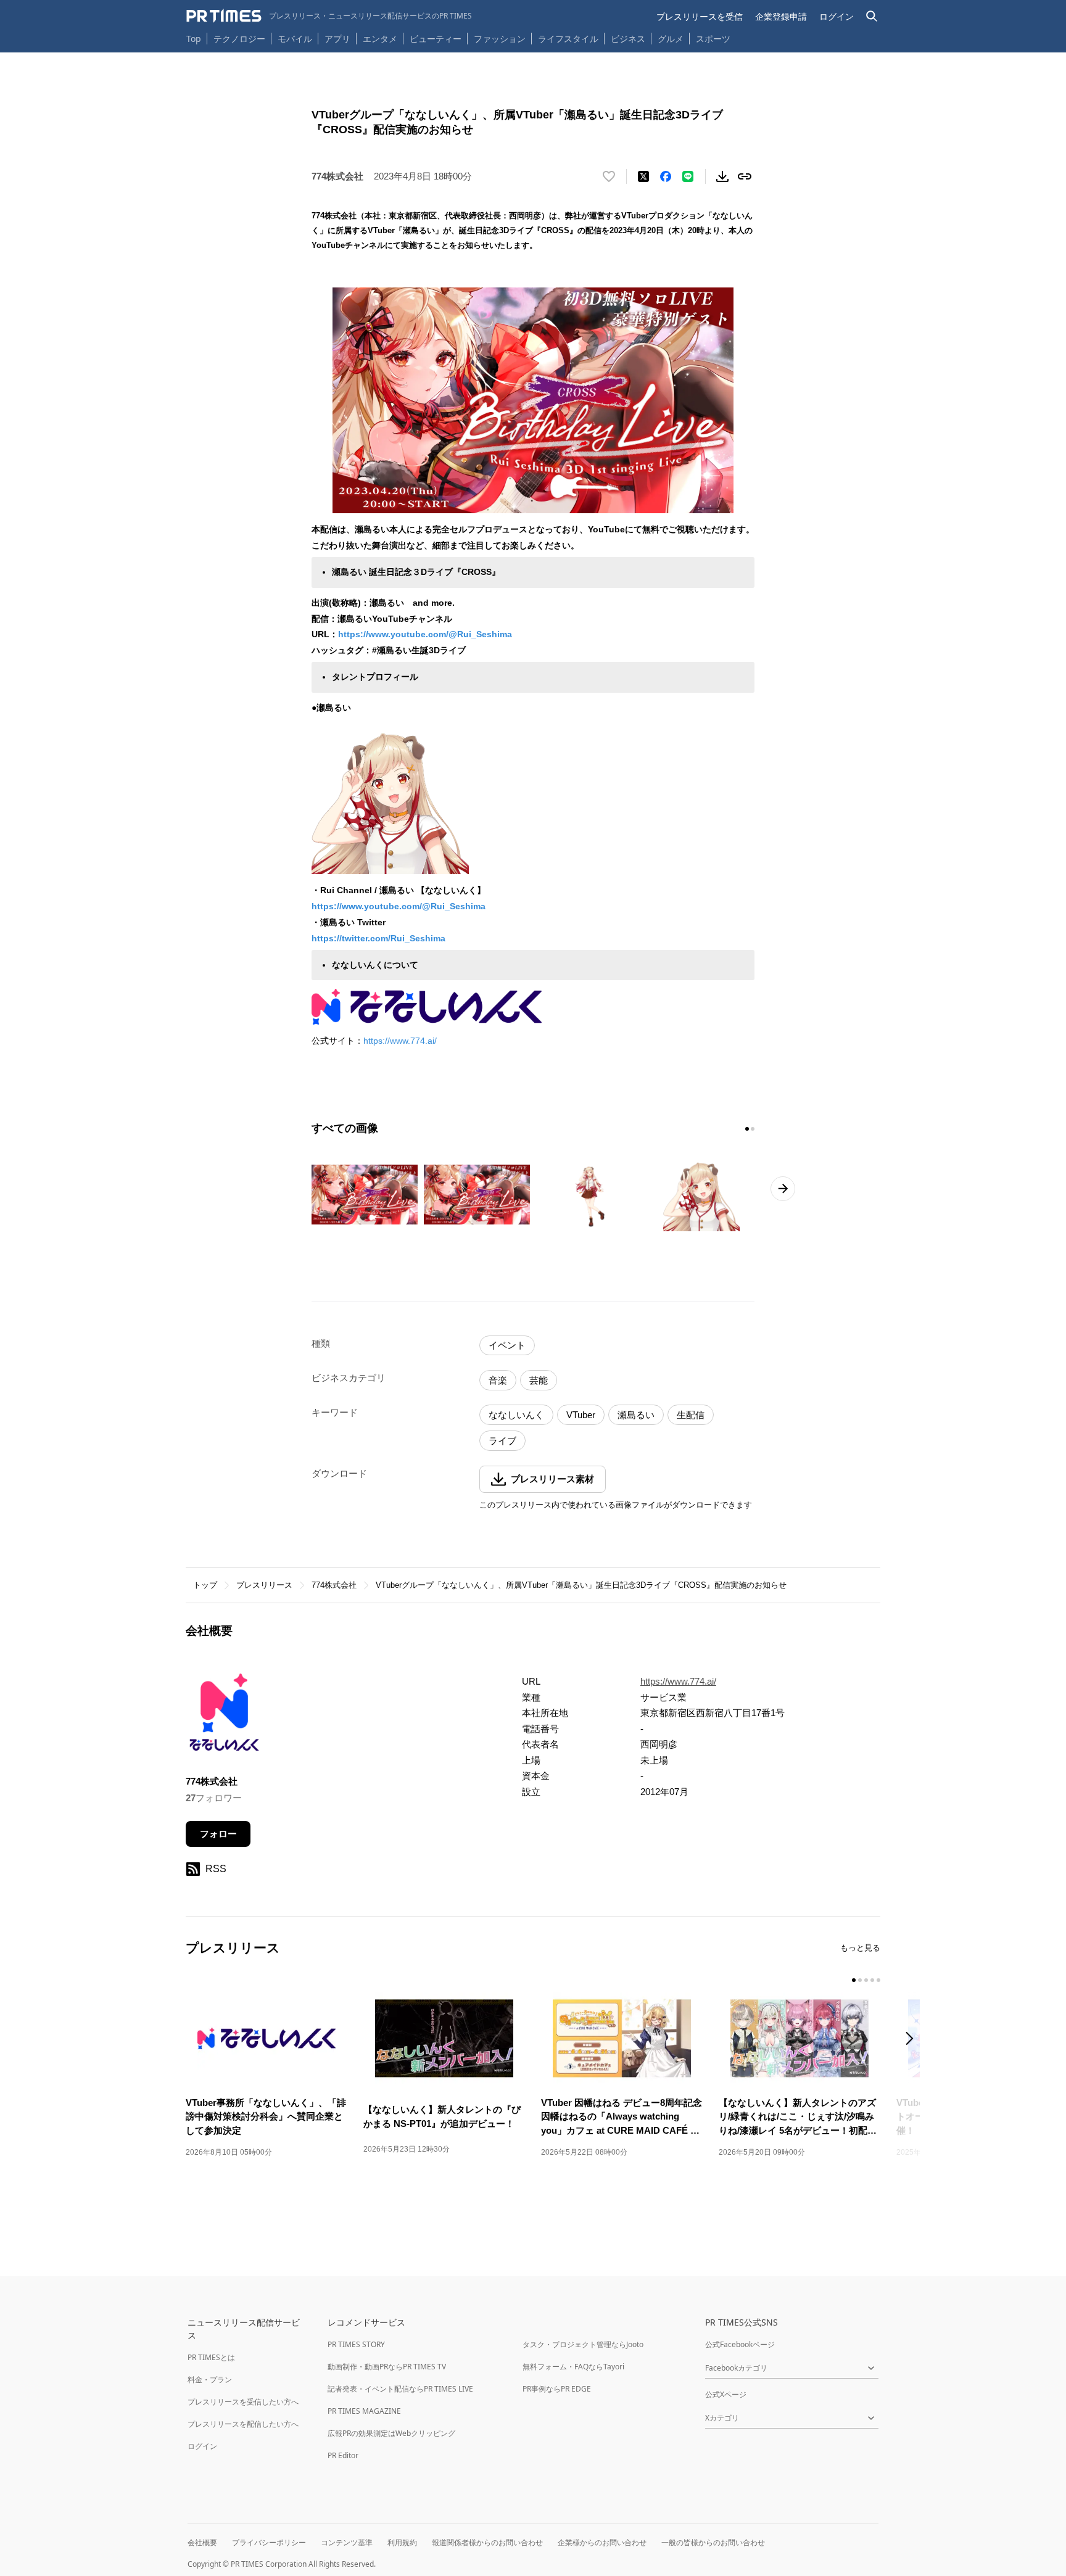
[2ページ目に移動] (753, 1129)
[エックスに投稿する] (643, 176)
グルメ (671, 39)
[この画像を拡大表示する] (365, 1195)
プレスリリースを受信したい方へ (243, 2402)
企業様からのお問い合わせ (602, 2542)
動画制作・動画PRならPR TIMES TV (387, 2367)
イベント (507, 1345)
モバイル (295, 39)
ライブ (502, 1441)
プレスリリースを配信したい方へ (243, 2424)
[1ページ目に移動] (747, 1129)
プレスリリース (264, 1585)
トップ (205, 1585)
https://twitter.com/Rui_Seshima (378, 938)
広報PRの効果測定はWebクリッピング (391, 2433)
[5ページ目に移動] (878, 1980)
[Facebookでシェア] (666, 176)
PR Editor (343, 2455)
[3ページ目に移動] (866, 1980)
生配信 (691, 1415)
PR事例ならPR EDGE (557, 2389)
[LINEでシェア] (688, 176)
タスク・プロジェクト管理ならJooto (583, 2344)
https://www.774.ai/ (400, 1041)
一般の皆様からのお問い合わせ (713, 2542)
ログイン (837, 16)
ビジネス (628, 39)
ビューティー (436, 39)
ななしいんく (516, 1415)
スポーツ (713, 39)
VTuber (581, 1415)
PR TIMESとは (211, 2357)
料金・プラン (210, 2380)
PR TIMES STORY (356, 2344)
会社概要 (202, 2542)
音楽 (498, 1380)
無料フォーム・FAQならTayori (573, 2367)
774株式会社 (334, 1585)
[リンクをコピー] (745, 176)
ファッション (500, 39)
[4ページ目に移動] (872, 1980)
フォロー (218, 1834)
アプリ (337, 39)
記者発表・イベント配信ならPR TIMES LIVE (400, 2389)
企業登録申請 (781, 16)
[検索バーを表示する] (872, 16)
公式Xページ (726, 2394)
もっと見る (860, 1948)
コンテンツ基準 (347, 2542)
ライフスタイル (568, 39)
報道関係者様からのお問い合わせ (487, 2542)
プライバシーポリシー (269, 2542)
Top (194, 39)
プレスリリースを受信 (700, 16)
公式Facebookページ (740, 2344)
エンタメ (380, 39)
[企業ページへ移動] (224, 1716)
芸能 (539, 1380)
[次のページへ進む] (783, 1189)
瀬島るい (636, 1415)
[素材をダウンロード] (722, 176)
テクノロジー (239, 39)
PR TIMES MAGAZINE (364, 2411)
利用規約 (402, 2542)
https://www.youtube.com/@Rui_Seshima (425, 634)
